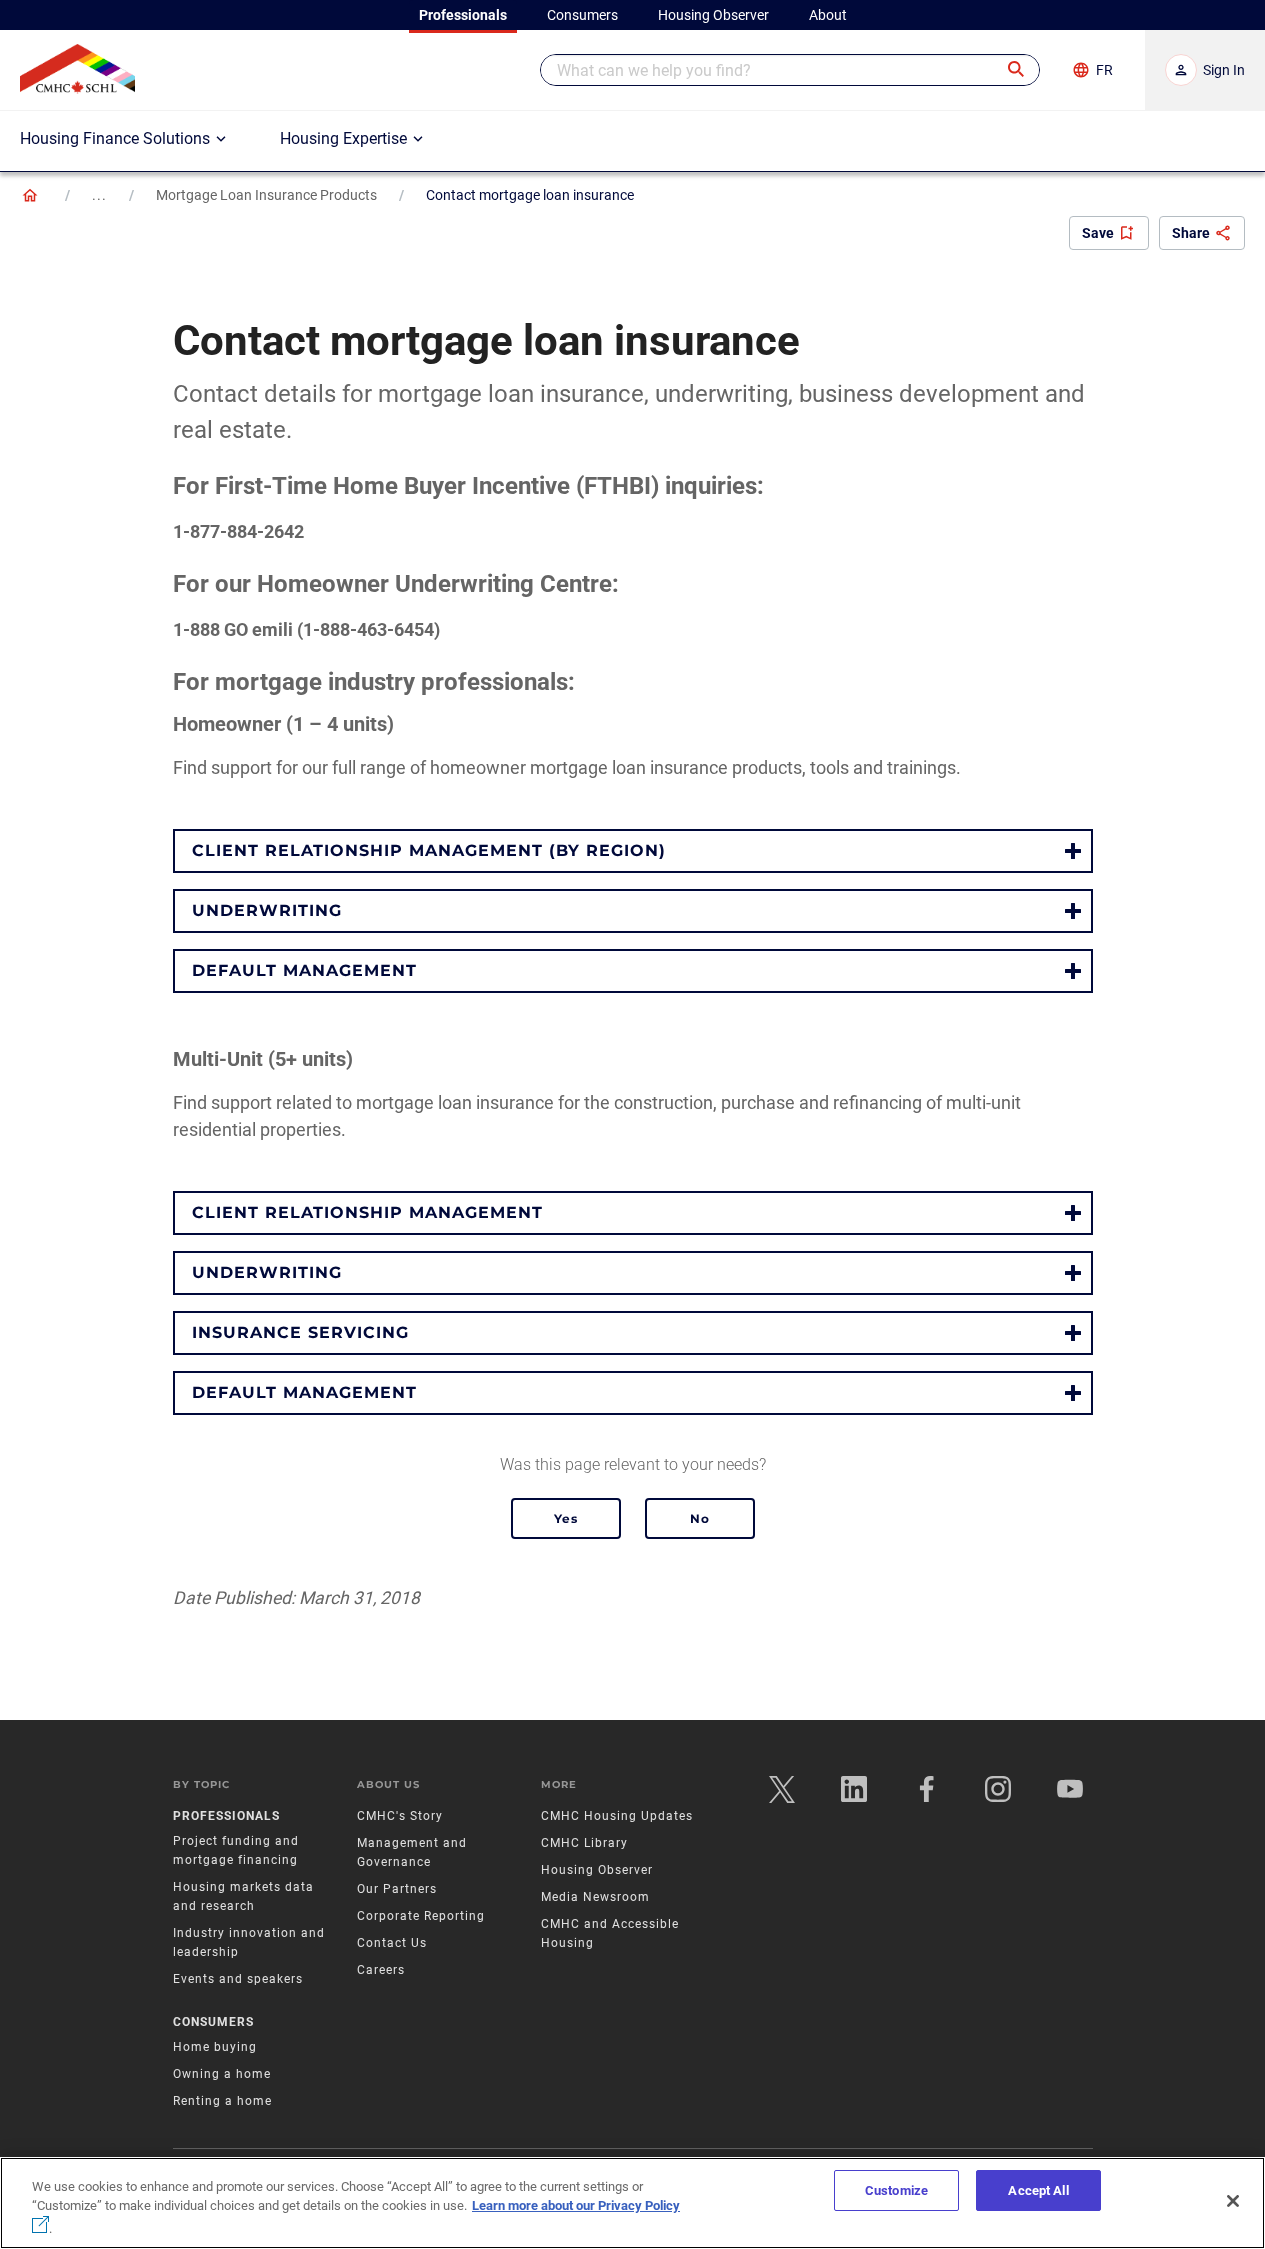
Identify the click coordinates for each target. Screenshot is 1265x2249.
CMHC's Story (400, 1816)
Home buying (215, 2047)
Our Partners (397, 1889)
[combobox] (790, 70)
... (99, 195)
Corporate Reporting (421, 1916)
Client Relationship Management (367, 1212)
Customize (896, 2190)
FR (1104, 70)
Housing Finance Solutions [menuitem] (115, 138)
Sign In (1224, 70)
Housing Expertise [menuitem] (343, 138)
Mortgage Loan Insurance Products (266, 195)
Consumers (213, 2022)
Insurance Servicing (300, 1332)
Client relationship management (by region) (429, 850)
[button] (1017, 70)
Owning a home (222, 2074)
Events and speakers (238, 1979)
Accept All (1038, 2190)
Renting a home (222, 2101)
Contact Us (392, 1943)
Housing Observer (597, 1870)
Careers (381, 1970)
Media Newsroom (595, 1897)
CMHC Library (584, 1843)
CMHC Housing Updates (617, 1816)
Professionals (226, 1816)
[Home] (30, 195)
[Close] (1233, 2201)
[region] (632, 2203)
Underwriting (267, 910)
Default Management (304, 970)
